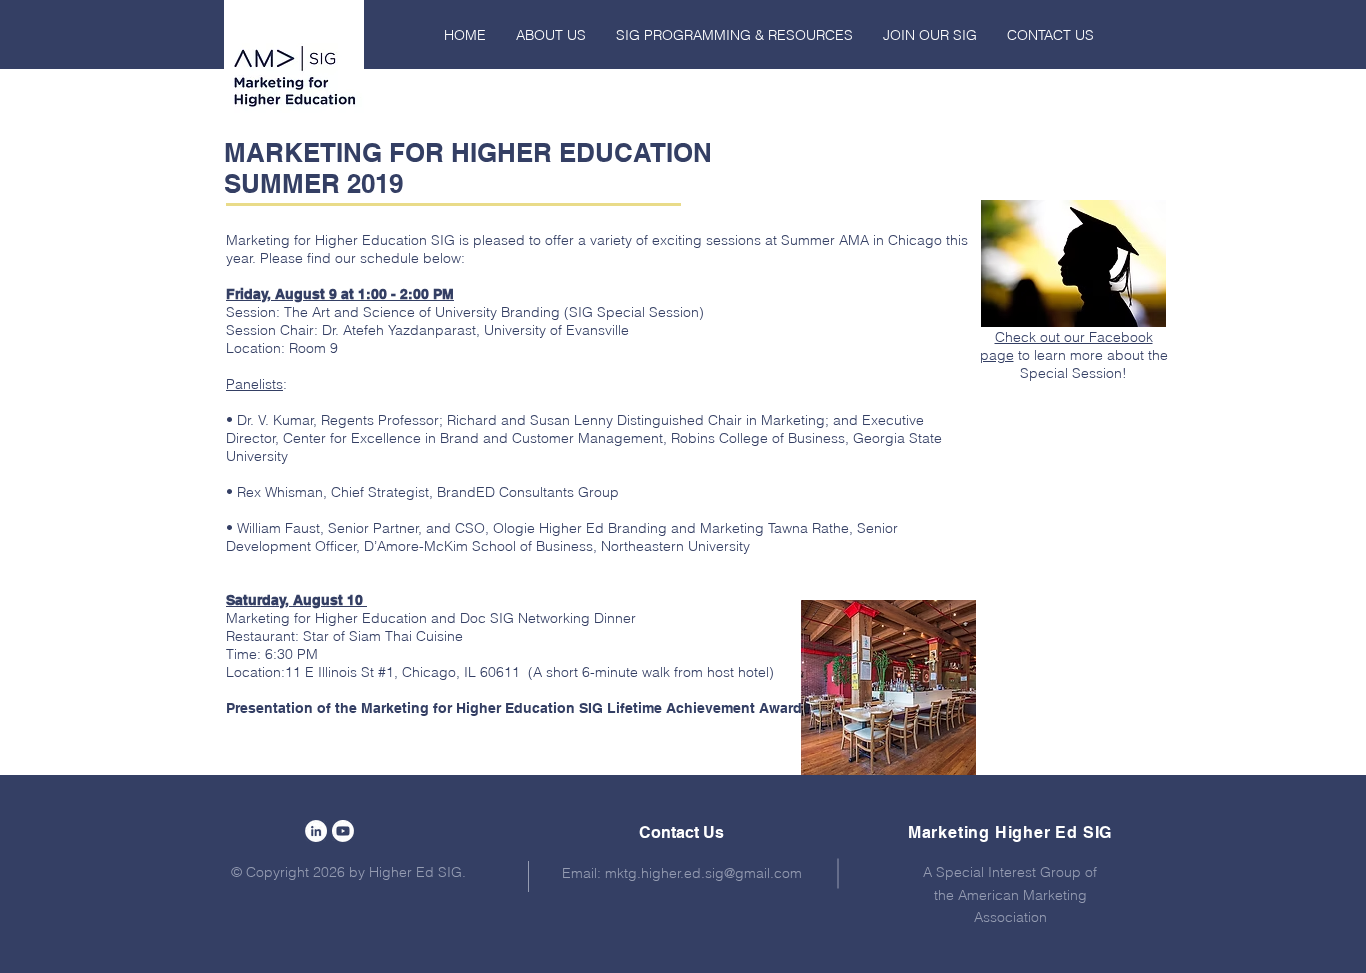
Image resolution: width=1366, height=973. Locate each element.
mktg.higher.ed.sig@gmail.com (703, 873)
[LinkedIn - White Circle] (316, 831)
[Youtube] (343, 831)
